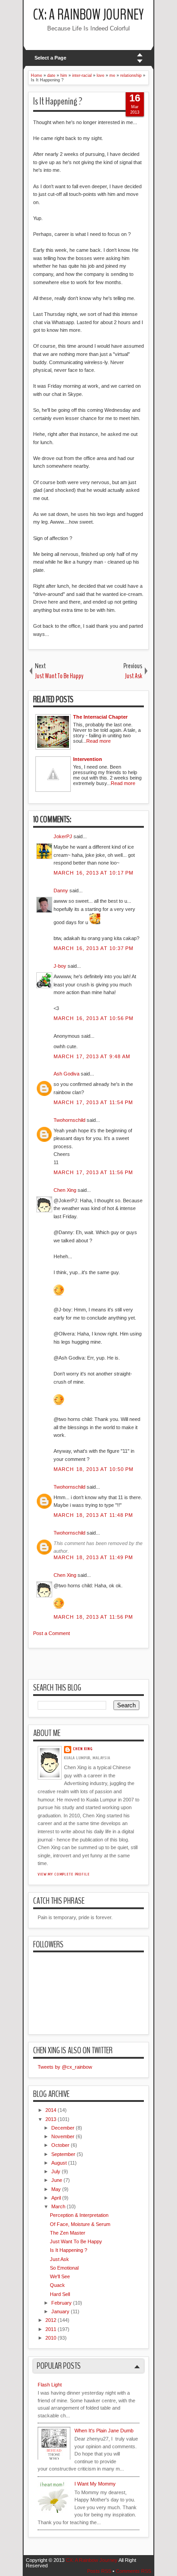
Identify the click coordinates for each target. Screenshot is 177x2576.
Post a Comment (52, 1633)
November (63, 2136)
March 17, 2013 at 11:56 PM (93, 1172)
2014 (51, 2110)
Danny (61, 890)
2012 (51, 2320)
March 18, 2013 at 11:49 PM (93, 1557)
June (57, 2180)
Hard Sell (60, 2294)
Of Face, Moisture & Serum (80, 2224)
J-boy (60, 966)
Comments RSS (133, 2571)
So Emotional (64, 2268)
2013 (51, 2119)
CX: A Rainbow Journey (88, 15)
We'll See (60, 2276)
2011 (51, 2329)
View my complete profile (64, 1874)
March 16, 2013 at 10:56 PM (94, 1018)
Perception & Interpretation (79, 2215)
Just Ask (59, 2259)
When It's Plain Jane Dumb (104, 2431)
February (61, 2303)
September (63, 2154)
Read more (98, 741)
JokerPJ (63, 836)
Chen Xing (65, 1190)
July (56, 2171)
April (56, 2198)
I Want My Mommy (95, 2484)
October (60, 2145)
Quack (57, 2285)
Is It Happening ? (58, 101)
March (58, 2206)
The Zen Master (68, 2233)
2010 (51, 2338)
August (59, 2163)
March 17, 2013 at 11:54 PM (93, 1102)
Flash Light (50, 2385)
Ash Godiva (66, 1074)
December (63, 2128)
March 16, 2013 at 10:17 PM (94, 873)
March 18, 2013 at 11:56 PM (93, 1617)
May (56, 2189)
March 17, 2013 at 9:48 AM (92, 1056)
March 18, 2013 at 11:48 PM (93, 1515)
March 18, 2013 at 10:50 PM (94, 1469)
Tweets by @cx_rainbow (65, 2067)
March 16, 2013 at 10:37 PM (94, 948)
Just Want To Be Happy (76, 2241)
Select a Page (50, 58)
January (60, 2311)
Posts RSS (99, 2571)
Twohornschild (69, 1120)
